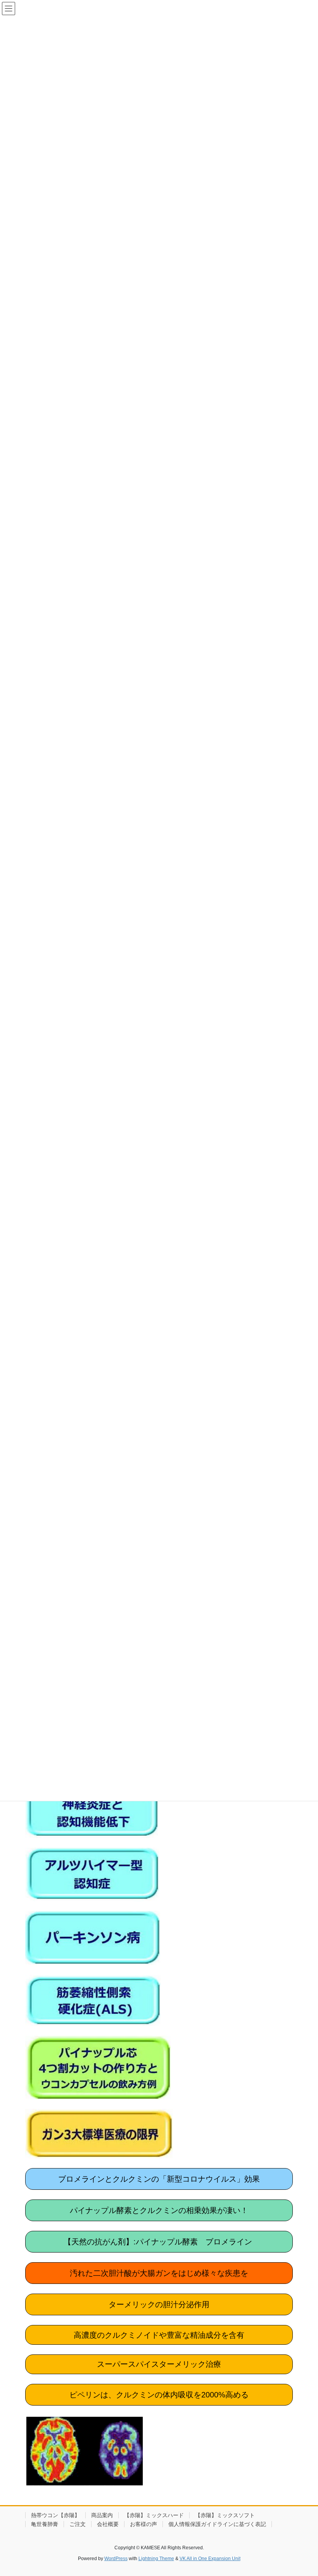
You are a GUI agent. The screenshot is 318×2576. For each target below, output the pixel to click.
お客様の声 (143, 2524)
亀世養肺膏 (45, 2524)
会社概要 (108, 2524)
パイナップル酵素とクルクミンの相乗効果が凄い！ (159, 2210)
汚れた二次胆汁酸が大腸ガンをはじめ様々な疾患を (159, 2273)
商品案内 (102, 2515)
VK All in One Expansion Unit (210, 2559)
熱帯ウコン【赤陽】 (55, 2515)
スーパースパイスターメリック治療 (159, 2364)
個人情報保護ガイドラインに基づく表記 (217, 2524)
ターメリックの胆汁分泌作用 (159, 2304)
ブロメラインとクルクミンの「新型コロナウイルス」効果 (159, 2179)
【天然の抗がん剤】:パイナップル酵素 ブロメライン (159, 2242)
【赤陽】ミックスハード (154, 2515)
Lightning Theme (156, 2559)
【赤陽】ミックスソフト (225, 2515)
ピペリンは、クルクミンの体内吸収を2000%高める (159, 2395)
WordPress (116, 2559)
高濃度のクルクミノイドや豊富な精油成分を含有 (159, 2335)
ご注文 (78, 2524)
